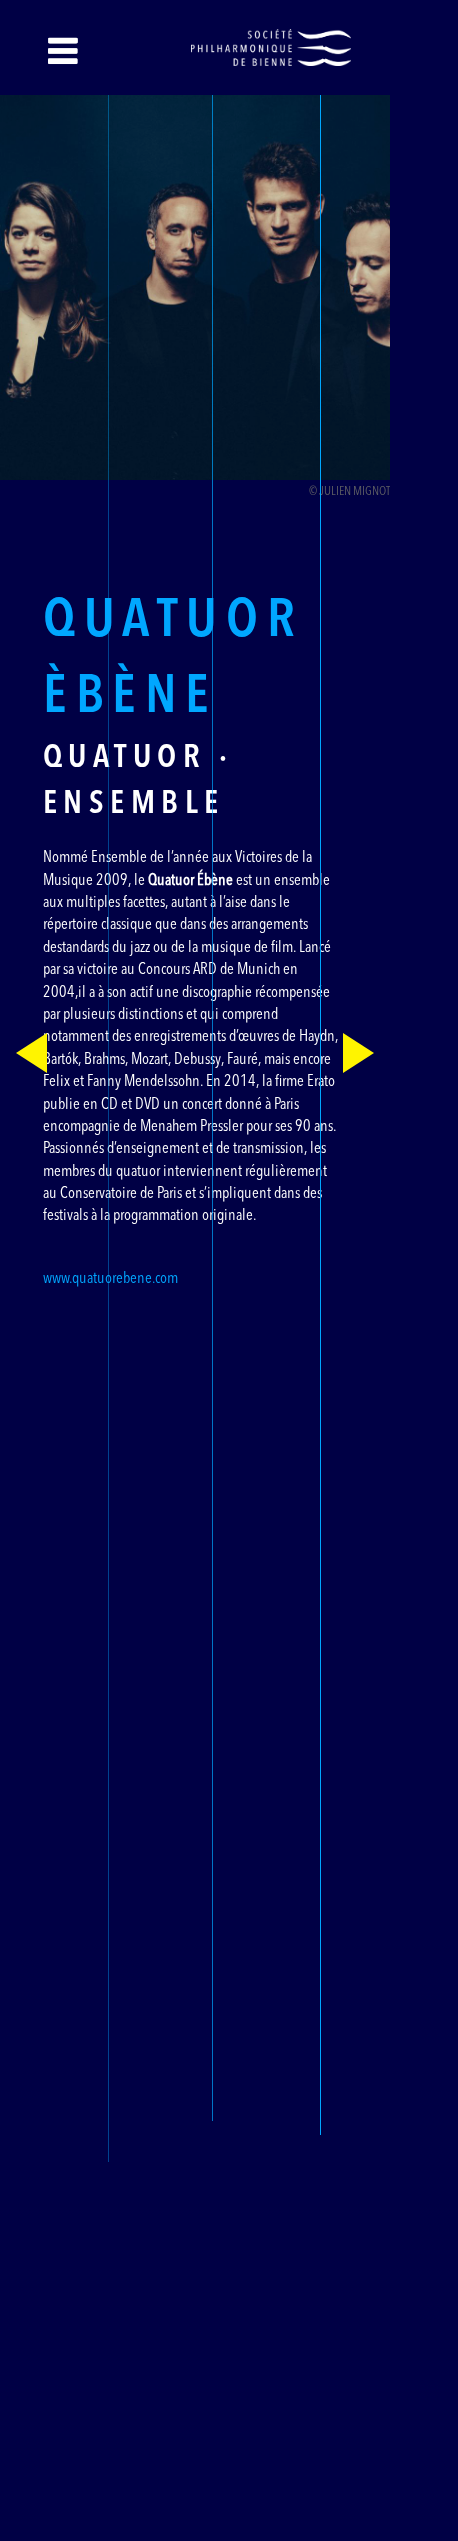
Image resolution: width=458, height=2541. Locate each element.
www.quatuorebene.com (110, 1279)
